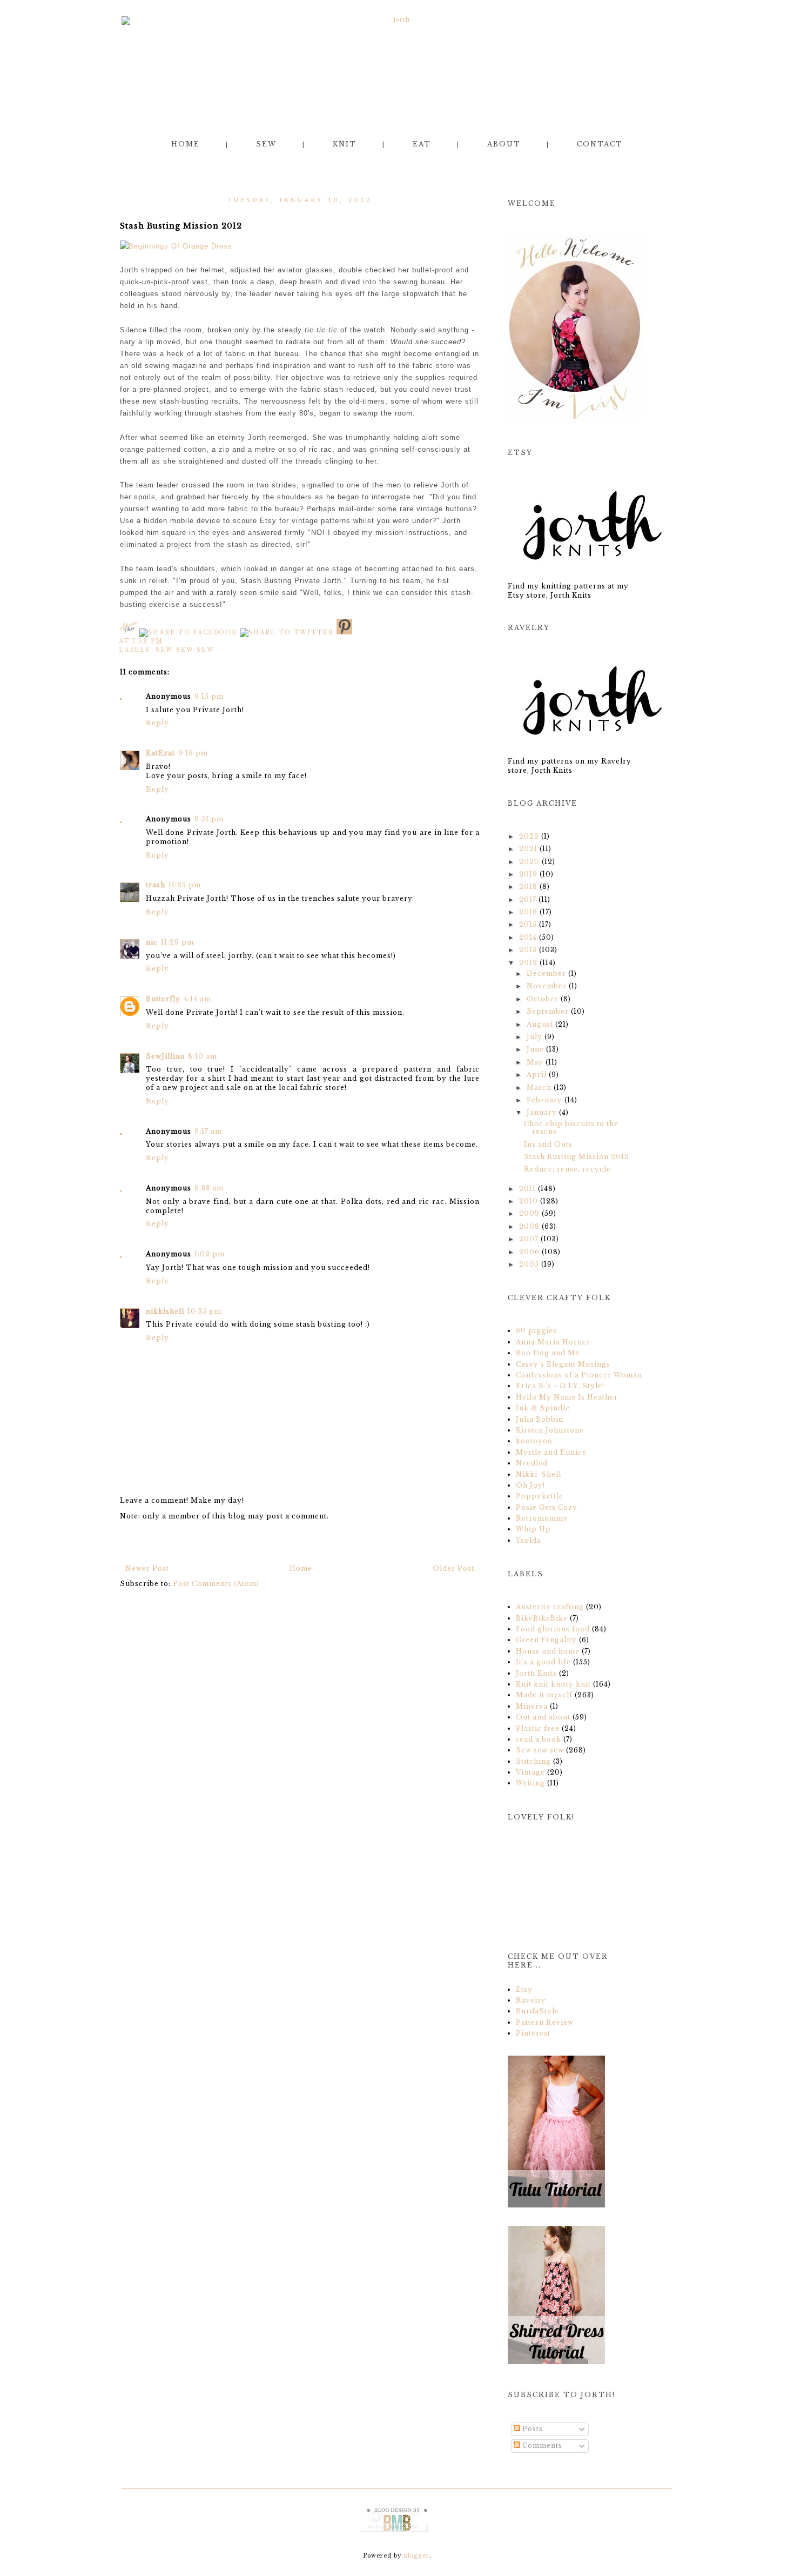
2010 (529, 1201)
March (539, 1088)
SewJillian (165, 1056)
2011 (527, 1189)
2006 (529, 1252)
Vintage (531, 1772)
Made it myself (545, 1695)
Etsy (524, 1989)
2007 (529, 1239)
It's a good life (544, 1662)
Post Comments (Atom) (216, 1584)
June (535, 1049)
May (535, 1062)
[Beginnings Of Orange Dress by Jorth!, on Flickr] (176, 246)
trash (156, 885)
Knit (345, 144)
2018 (528, 886)
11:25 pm (185, 885)
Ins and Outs (548, 1144)
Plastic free (539, 1728)
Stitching (534, 1761)
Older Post (453, 1568)
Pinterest (533, 2033)
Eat (422, 144)
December (546, 973)
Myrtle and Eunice (551, 1452)
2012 (528, 963)
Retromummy (542, 1518)
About (504, 144)
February (544, 1100)
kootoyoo (534, 1441)
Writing (531, 1783)
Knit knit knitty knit (554, 1684)
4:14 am (197, 999)
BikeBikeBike (543, 1618)
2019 (528, 874)
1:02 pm (210, 1254)
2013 (528, 950)
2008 (529, 1226)
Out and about (544, 1717)
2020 (529, 862)
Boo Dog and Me (548, 1353)
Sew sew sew (185, 650)
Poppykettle (540, 1496)
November (547, 986)
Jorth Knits (537, 1673)
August (540, 1024)
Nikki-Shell (539, 1474)
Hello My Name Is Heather (567, 1397)
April (537, 1075)
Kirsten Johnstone (550, 1430)
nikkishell (165, 1311)
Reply (157, 723)
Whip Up (533, 1529)
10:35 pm (204, 1311)
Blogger (416, 2556)
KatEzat (160, 753)
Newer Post (147, 1568)
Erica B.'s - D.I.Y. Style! (560, 1386)
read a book (540, 1739)
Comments (541, 2445)
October (543, 999)
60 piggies (536, 1331)
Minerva (533, 1706)
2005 (529, 1264)
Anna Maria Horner (553, 1342)
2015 (528, 924)
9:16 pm (193, 753)
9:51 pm (209, 819)
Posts (531, 2429)
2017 (528, 899)
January (542, 1112)
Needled (532, 1463)
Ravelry (531, 2000)
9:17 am (208, 1131)
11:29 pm (177, 942)
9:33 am (209, 1188)
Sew (266, 144)
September (548, 1011)
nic (152, 942)
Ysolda (529, 1540)
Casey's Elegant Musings (563, 1364)
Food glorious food (554, 1629)
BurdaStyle (537, 2011)
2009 (529, 1213)
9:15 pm (209, 696)
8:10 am (203, 1056)
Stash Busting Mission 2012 (577, 1157)
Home (186, 144)
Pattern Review (545, 2022)
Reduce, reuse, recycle (567, 1169)
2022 (529, 836)
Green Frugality (547, 1640)
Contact (600, 144)
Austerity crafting (551, 1607)
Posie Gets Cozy (547, 1507)
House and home (549, 1651)
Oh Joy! (530, 1485)
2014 (528, 937)
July (534, 1037)
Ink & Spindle (543, 1408)
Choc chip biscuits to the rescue (571, 1128)
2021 (528, 849)
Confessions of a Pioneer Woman (579, 1375)
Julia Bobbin (540, 1419)
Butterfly (163, 999)
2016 (528, 912)
